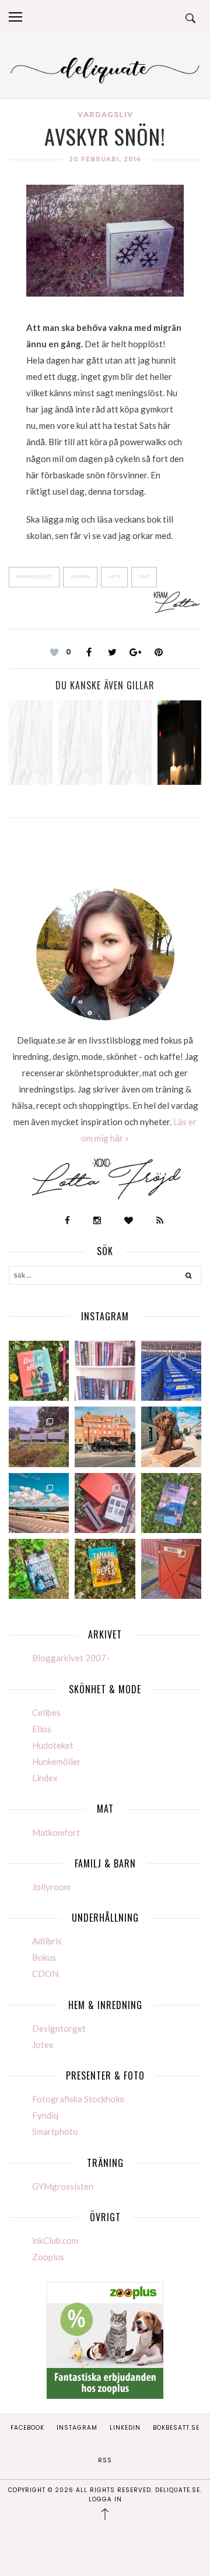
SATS (114, 577)
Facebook (27, 2428)
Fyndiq (45, 2115)
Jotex (43, 2045)
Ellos (42, 1729)
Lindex (45, 1778)
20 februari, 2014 (105, 159)
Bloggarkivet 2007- (71, 1658)
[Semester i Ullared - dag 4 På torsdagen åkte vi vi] (39, 1437)
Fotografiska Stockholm (78, 2099)
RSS (105, 2460)
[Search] (189, 1277)
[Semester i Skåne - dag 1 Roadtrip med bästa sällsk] (39, 1503)
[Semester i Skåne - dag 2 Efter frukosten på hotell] (171, 1437)
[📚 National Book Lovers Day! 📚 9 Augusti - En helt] (105, 1371)
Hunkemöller (57, 1761)
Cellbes (46, 1712)
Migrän (80, 577)
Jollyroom (51, 1887)
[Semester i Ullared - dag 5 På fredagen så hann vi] (171, 1371)
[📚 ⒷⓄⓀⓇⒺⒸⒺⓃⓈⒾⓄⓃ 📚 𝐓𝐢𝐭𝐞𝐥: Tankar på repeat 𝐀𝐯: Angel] (105, 1569)
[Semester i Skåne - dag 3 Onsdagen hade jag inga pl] (105, 1437)
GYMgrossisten (63, 2186)
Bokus (44, 1957)
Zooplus (48, 2257)
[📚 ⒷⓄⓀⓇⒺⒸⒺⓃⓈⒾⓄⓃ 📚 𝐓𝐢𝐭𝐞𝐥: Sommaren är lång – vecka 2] (171, 1503)
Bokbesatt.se (176, 2428)
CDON (45, 1974)
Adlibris (47, 1941)
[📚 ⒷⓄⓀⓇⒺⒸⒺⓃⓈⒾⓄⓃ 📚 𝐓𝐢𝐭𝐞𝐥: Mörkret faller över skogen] (39, 1569)
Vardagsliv (105, 114)
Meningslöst (34, 577)
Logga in (105, 2499)
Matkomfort (56, 1833)
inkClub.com (55, 2240)
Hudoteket (53, 1745)
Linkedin (125, 2428)
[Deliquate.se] (105, 68)
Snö (144, 577)
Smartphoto (55, 2131)
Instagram (77, 2428)
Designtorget (59, 2028)
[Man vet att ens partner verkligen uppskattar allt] (105, 1503)
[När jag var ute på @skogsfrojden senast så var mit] (171, 1569)
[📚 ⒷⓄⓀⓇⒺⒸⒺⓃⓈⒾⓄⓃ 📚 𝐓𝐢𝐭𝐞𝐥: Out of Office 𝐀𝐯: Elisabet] (39, 1371)
